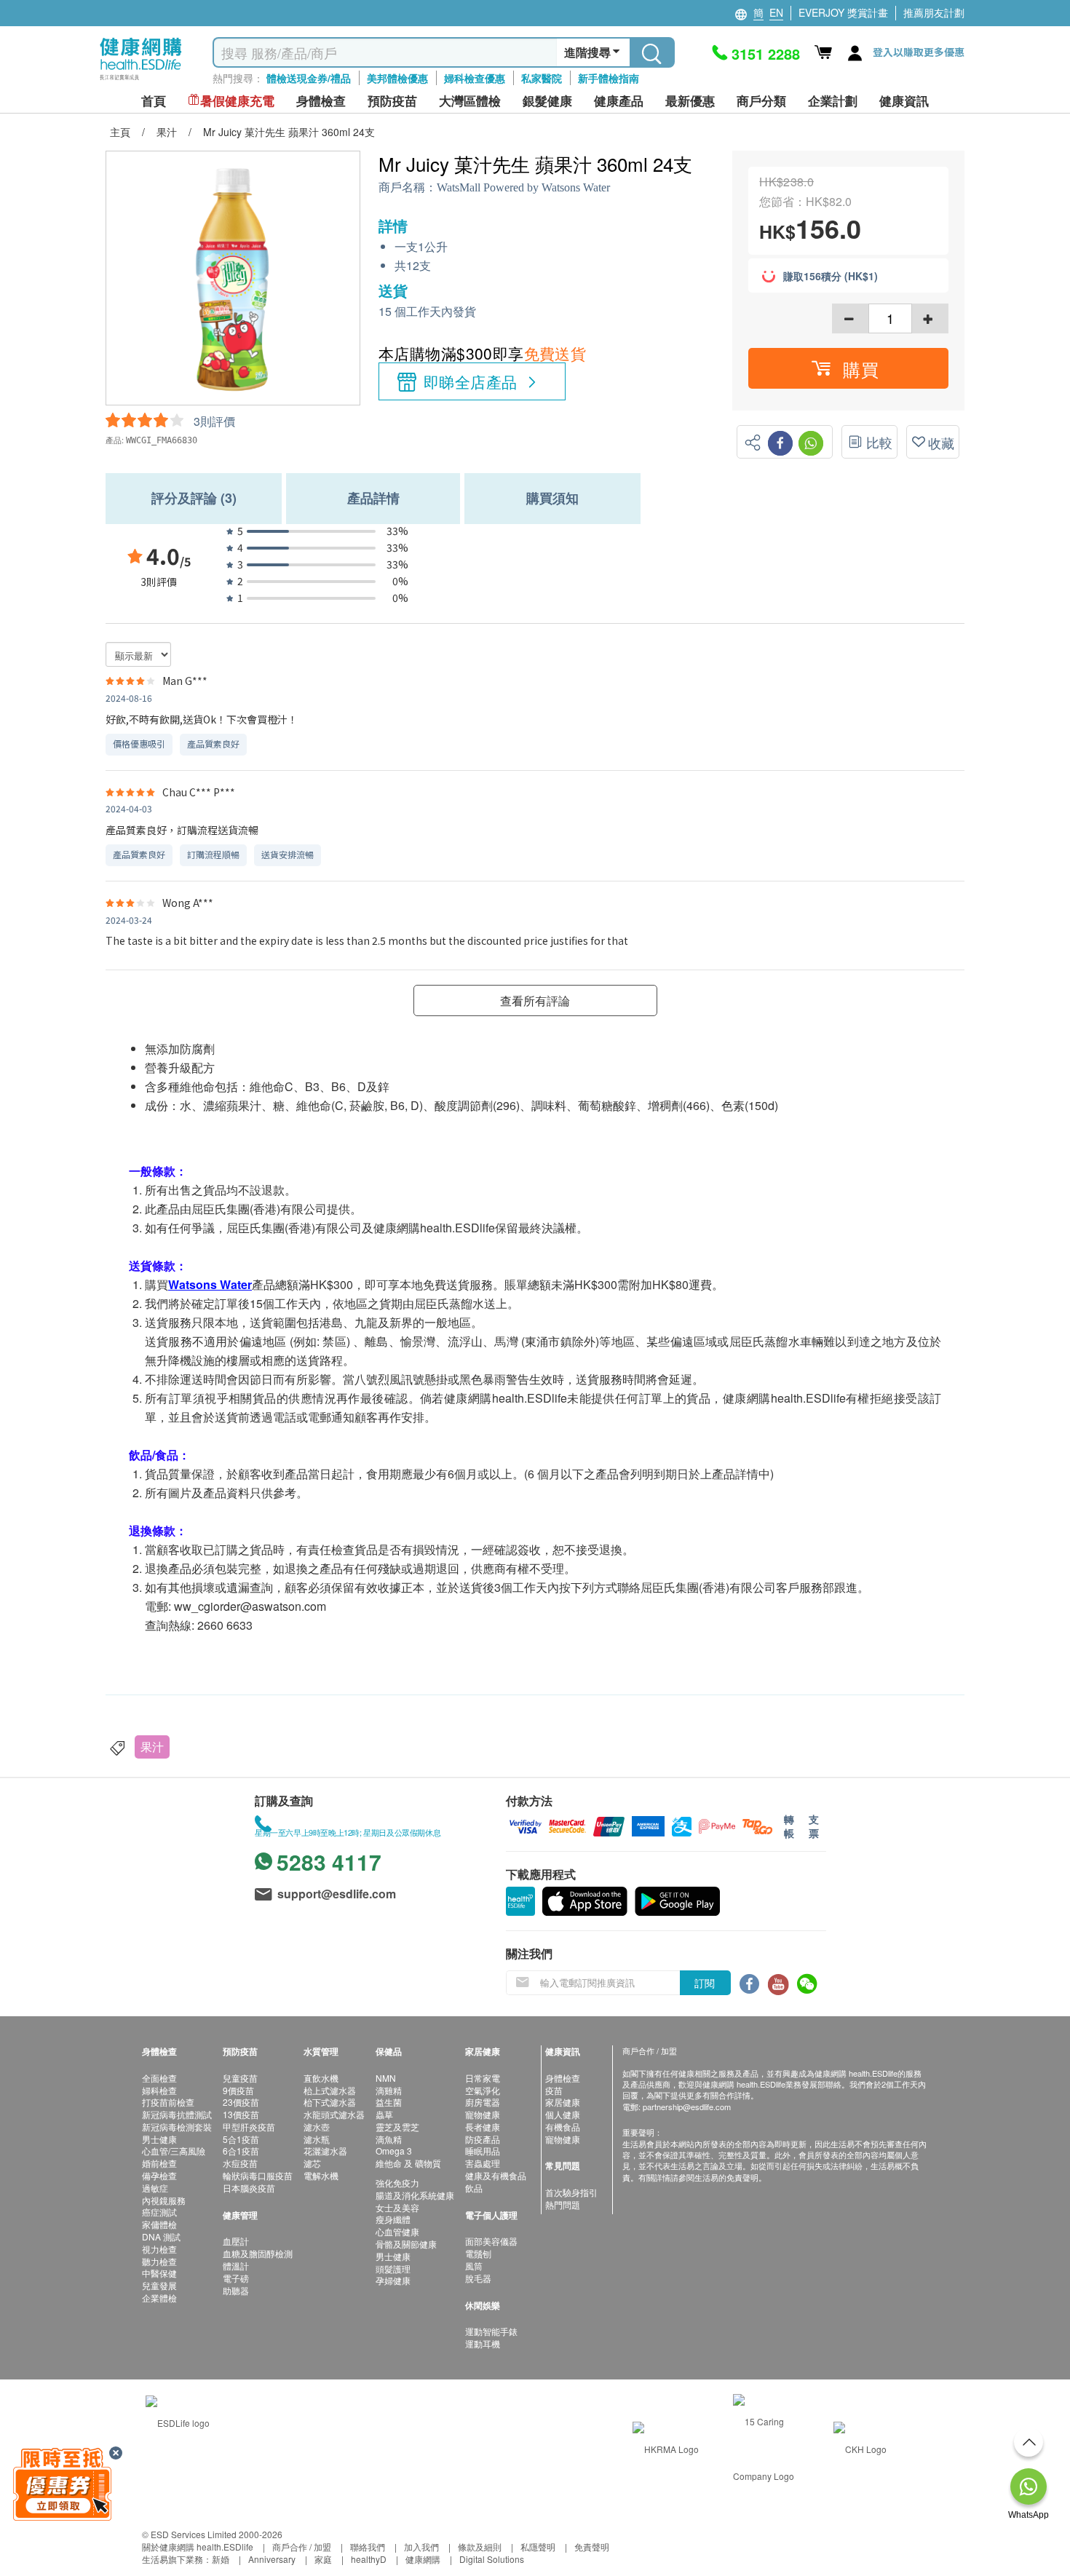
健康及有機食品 (496, 2175)
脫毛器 (478, 2278)
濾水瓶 (317, 2139)
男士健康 (159, 2139)
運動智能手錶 (491, 2331)
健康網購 (423, 2559)
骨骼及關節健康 (406, 2244)
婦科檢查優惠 (475, 78)
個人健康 (563, 2114)
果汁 (152, 1747)
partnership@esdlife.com (687, 2107)
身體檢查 (563, 2078)
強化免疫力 (397, 2183)
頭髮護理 (393, 2268)
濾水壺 (317, 2127)
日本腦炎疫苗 (249, 2188)
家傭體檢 (159, 2224)
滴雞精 (389, 2090)
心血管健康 (397, 2231)
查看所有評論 (535, 1000)
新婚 (221, 2559)
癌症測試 (159, 2212)
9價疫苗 (238, 2090)
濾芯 (312, 2163)
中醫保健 (159, 2273)
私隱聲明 (538, 2547)
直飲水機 (321, 2078)
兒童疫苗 (240, 2078)
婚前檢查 (159, 2163)
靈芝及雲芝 (397, 2127)
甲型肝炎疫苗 (249, 2127)
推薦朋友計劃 (934, 12)
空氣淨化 (483, 2090)
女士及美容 (397, 2207)
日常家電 (483, 2078)
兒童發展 (159, 2285)
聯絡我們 (368, 2547)
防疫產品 (483, 2139)
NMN (386, 2078)
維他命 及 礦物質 (408, 2163)
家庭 (323, 2559)
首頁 (154, 101)
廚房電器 (483, 2102)
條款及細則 (480, 2547)
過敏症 (155, 2188)
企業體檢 (159, 2298)
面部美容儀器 (491, 2241)
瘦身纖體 (393, 2219)
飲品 (474, 2188)
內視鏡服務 (164, 2200)
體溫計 (236, 2266)
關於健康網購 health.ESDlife (198, 2547)
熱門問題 (563, 2204)
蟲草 (384, 2114)
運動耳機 (483, 2343)
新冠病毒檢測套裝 (177, 2127)
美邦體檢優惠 (397, 78)
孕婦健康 (393, 2280)
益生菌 (389, 2102)
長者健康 (483, 2127)
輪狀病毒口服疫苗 (258, 2175)
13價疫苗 (241, 2114)
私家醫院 (542, 78)
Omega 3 (394, 2151)
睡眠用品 (483, 2151)
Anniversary (272, 2559)
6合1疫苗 (241, 2151)
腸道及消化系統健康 (415, 2195)
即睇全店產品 (471, 381)
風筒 (474, 2266)
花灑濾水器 (325, 2151)
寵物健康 (483, 2114)
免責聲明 (592, 2547)
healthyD (369, 2559)
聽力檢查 (159, 2261)
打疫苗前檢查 (168, 2102)
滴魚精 (389, 2139)
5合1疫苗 (241, 2139)
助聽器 (236, 2290)
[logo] (141, 80)
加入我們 (421, 2547)
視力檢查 (159, 2249)
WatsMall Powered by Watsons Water (523, 187)
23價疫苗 (241, 2102)
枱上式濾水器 (330, 2090)
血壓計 (236, 2241)
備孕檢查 (159, 2175)
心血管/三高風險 (174, 2151)
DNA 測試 (161, 2236)
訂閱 (705, 1983)
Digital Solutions (492, 2559)
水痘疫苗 (240, 2163)
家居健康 (563, 2102)
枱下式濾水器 (330, 2102)
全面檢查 (159, 2078)
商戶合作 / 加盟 (302, 2547)
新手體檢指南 (609, 78)
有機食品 (563, 2127)
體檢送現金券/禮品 (309, 78)
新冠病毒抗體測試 (177, 2114)
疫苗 (554, 2090)
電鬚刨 (478, 2253)
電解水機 (321, 2175)
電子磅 (236, 2278)
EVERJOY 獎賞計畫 (843, 12)
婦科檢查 (159, 2090)
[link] (178, 2421)
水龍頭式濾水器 (334, 2114)
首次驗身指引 (571, 2192)
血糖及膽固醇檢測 (258, 2253)
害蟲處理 (483, 2163)
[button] (848, 368)
